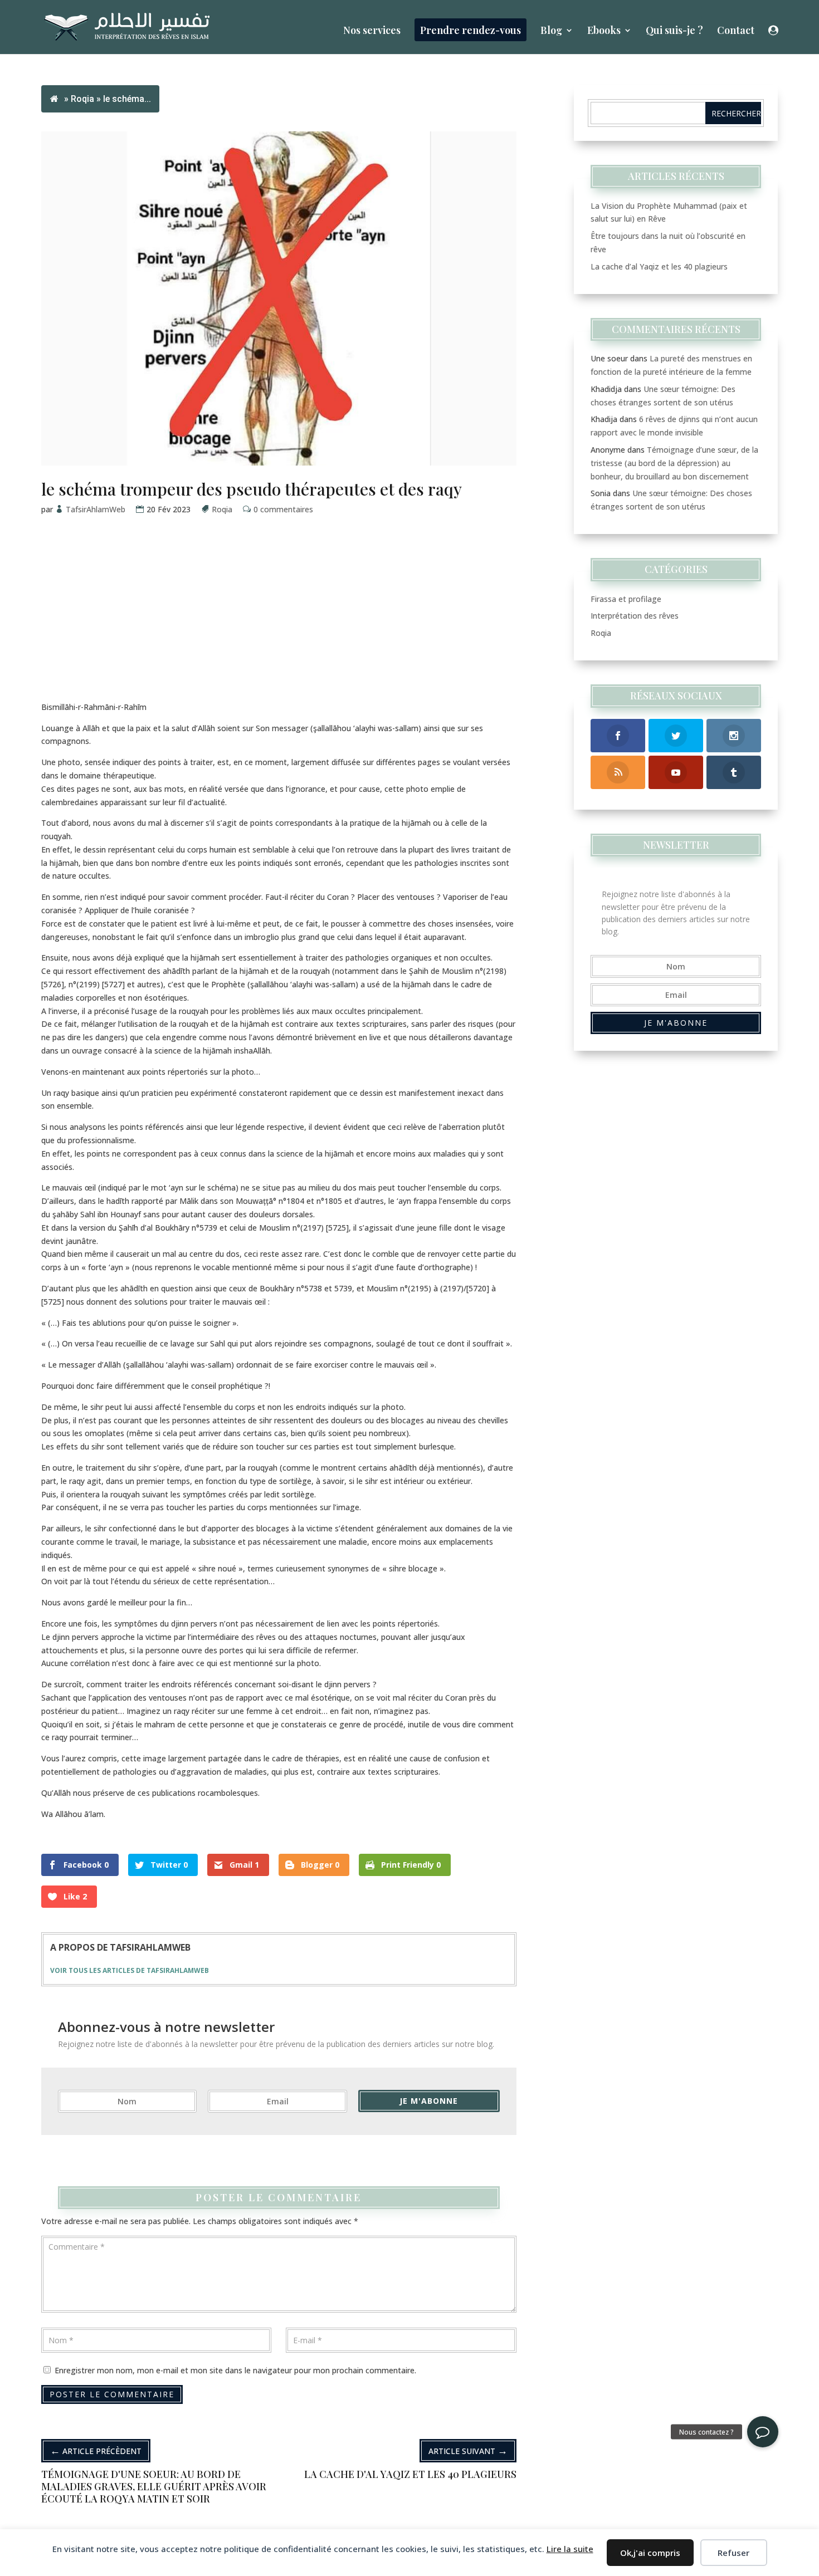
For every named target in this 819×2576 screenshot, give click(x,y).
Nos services (372, 31)
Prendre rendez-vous (471, 30)
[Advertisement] (279, 623)
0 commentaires (284, 509)
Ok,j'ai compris (650, 2553)
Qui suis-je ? (674, 31)
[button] (763, 2432)
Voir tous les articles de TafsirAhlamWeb (130, 1970)
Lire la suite (570, 2549)
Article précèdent (96, 2450)
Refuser (733, 2553)
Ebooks (604, 31)
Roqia (82, 99)
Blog (551, 31)
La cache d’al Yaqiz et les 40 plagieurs (659, 266)
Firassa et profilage (626, 599)
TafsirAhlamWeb (96, 509)
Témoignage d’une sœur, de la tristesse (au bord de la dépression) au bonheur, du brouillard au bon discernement (674, 463)
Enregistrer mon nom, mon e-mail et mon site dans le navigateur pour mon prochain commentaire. (235, 2370)
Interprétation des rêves (635, 616)
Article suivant (468, 2450)
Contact (736, 31)
